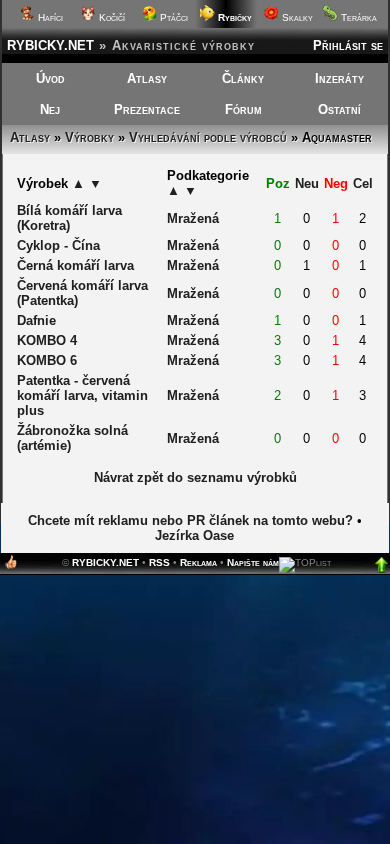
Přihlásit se (348, 45)
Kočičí (110, 17)
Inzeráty (339, 78)
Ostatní (339, 109)
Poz (278, 183)
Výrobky (89, 137)
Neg (336, 183)
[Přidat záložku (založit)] (11, 566)
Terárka (357, 17)
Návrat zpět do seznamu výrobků (195, 477)
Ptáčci (172, 17)
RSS (159, 562)
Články (243, 78)
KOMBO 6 (47, 360)
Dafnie (36, 320)
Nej (50, 109)
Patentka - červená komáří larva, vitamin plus (82, 395)
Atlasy (147, 78)
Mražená (193, 218)
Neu (307, 183)
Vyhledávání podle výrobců (208, 137)
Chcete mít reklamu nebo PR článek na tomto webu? (190, 520)
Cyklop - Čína (58, 245)
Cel (363, 183)
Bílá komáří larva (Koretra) (69, 218)
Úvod (50, 78)
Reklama (198, 562)
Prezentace (147, 109)
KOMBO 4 (47, 340)
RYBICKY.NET (50, 45)
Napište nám (253, 562)
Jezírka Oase (194, 535)
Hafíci (49, 17)
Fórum (243, 109)
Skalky (296, 17)
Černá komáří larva (75, 265)
